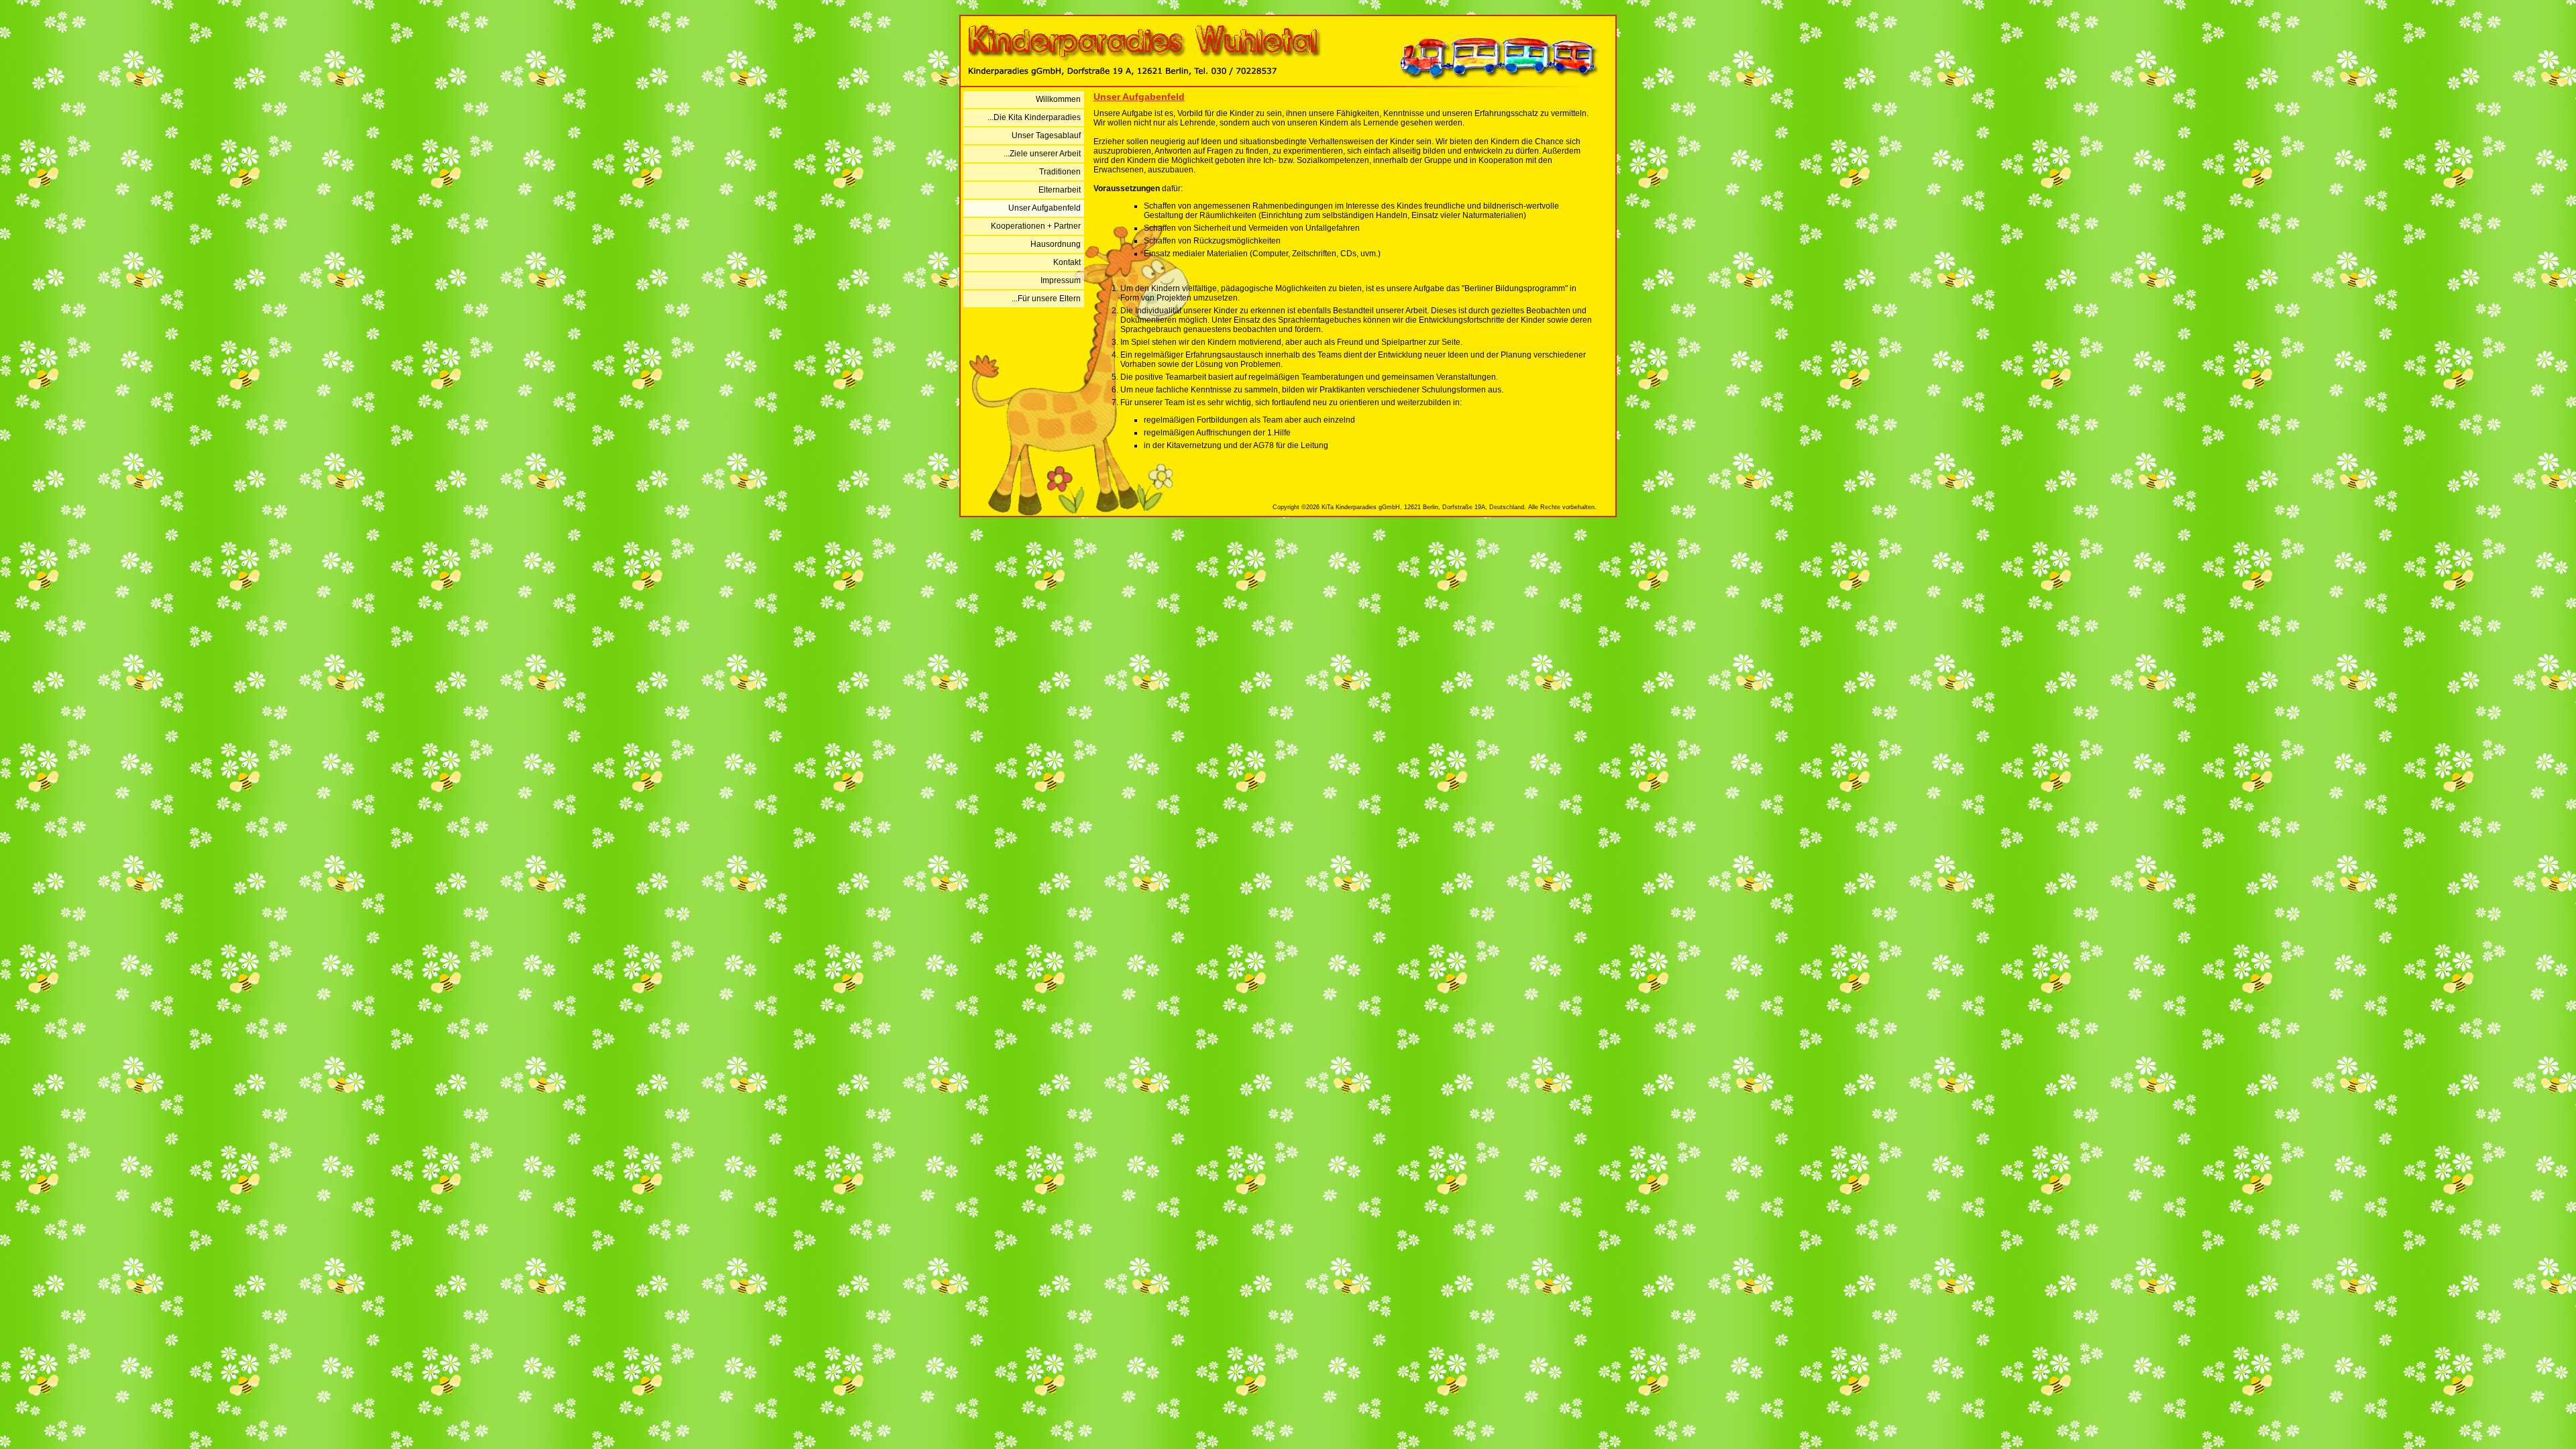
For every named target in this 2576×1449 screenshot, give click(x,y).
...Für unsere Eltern (1046, 299)
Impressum (1061, 280)
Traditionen (1060, 172)
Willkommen (1058, 99)
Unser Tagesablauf (1046, 136)
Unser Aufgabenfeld (1044, 208)
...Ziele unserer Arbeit (1042, 154)
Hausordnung (1056, 244)
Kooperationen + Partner (1036, 226)
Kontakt (1067, 262)
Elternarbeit (1060, 190)
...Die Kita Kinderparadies (1034, 117)
